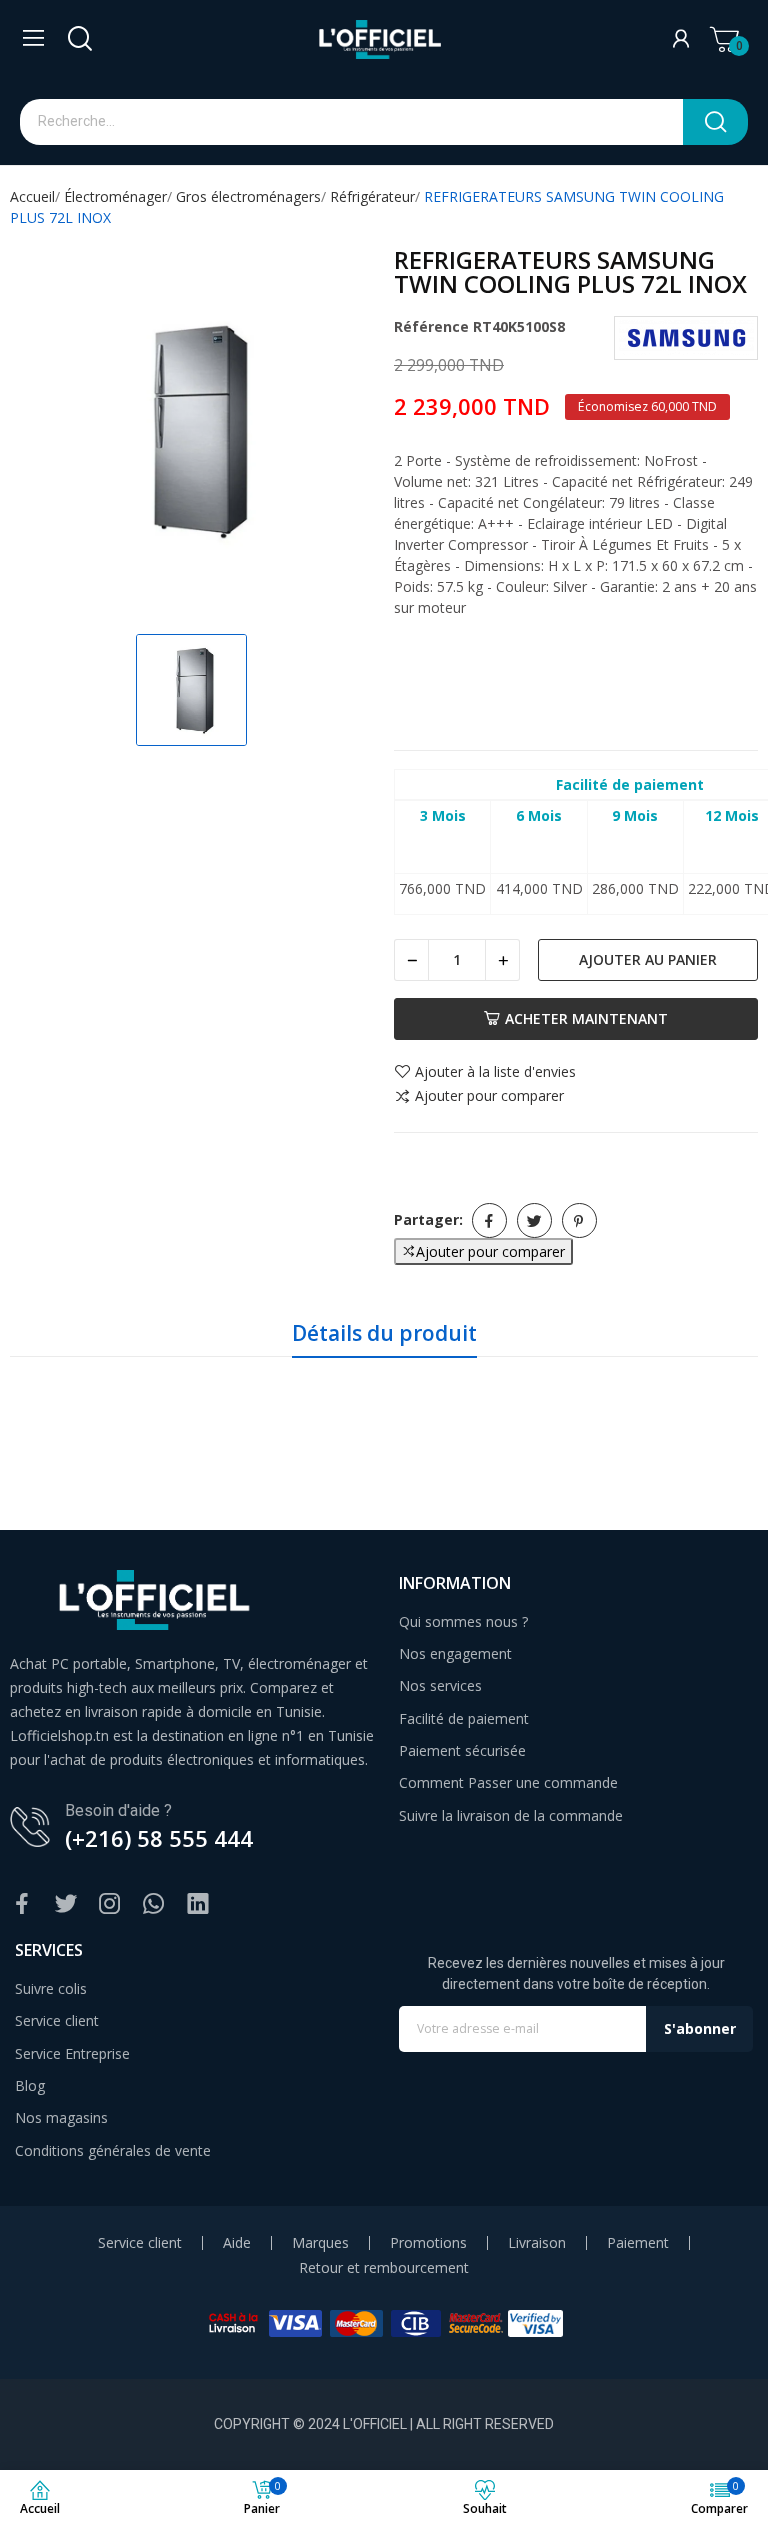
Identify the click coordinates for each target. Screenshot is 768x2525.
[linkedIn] (198, 1904)
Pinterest (579, 1220)
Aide (237, 2243)
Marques (320, 2243)
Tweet (534, 1220)
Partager (489, 1220)
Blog (30, 2085)
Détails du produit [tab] (384, 1333)
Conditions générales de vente (113, 2150)
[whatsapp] (154, 1904)
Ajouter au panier (648, 959)
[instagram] (110, 1904)
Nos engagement (455, 1653)
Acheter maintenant (586, 1018)
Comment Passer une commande (508, 1782)
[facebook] (22, 1904)
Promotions (428, 2243)
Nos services (440, 1685)
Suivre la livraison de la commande (511, 1815)
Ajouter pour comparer (489, 1097)
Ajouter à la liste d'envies (495, 1072)
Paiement (638, 2243)
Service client (57, 2020)
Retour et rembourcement (384, 2268)
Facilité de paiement (464, 1718)
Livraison (537, 2243)
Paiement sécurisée (462, 1750)
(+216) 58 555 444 (159, 1838)
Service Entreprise (72, 2053)
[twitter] (66, 1904)
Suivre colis (51, 1988)
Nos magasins (61, 2117)
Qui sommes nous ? (463, 1621)
